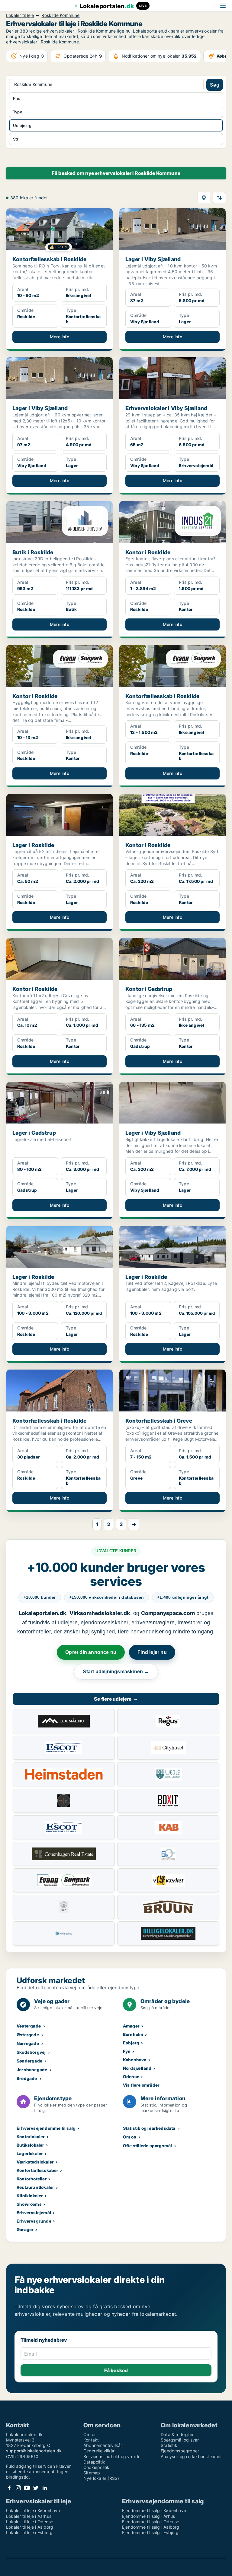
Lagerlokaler (30, 2153)
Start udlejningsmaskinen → (116, 1672)
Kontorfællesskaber (38, 2170)
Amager (131, 2026)
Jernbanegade (32, 2070)
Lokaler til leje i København (33, 2510)
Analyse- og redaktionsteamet (191, 2456)
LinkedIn (44, 2488)
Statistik (169, 2445)
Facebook (9, 2488)
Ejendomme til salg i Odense (151, 2522)
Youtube (27, 2488)
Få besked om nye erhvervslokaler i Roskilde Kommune (116, 173)
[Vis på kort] (204, 198)
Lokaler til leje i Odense (30, 2522)
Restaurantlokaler (35, 2187)
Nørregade (28, 2043)
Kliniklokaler (30, 2196)
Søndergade (29, 2061)
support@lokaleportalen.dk (34, 2451)
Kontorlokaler (31, 2137)
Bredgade (27, 2078)
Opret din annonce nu (91, 1652)
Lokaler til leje (20, 15)
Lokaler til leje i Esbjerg (29, 2532)
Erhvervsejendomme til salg (46, 2128)
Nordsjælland (137, 2068)
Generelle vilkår (99, 2451)
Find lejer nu (152, 1652)
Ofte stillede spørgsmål (148, 2146)
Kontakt (91, 2440)
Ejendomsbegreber (180, 2451)
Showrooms (29, 2204)
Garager (25, 2229)
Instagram (18, 2488)
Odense (131, 2077)
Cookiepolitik (97, 2467)
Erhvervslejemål (34, 2213)
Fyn (127, 2051)
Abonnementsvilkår (103, 2445)
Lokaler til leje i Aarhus (29, 2516)
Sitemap (92, 2473)
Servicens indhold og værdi (111, 2456)
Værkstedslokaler (35, 2162)
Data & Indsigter (177, 2434)
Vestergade (29, 2026)
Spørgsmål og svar (180, 2440)
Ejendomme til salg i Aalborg (151, 2527)
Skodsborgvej (31, 2052)
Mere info (60, 337)
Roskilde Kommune (60, 15)
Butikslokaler (31, 2145)
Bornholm (133, 2034)
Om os (130, 2137)
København (135, 2060)
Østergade (28, 2035)
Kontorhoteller (32, 2179)
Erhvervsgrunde (34, 2221)
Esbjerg (131, 2043)
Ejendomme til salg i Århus (148, 2516)
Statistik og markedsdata (149, 2128)
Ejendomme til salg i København (154, 2510)
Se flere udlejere (116, 1699)
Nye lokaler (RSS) (101, 2478)
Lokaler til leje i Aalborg (30, 2527)
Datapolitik (94, 2462)
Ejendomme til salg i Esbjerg (150, 2532)
